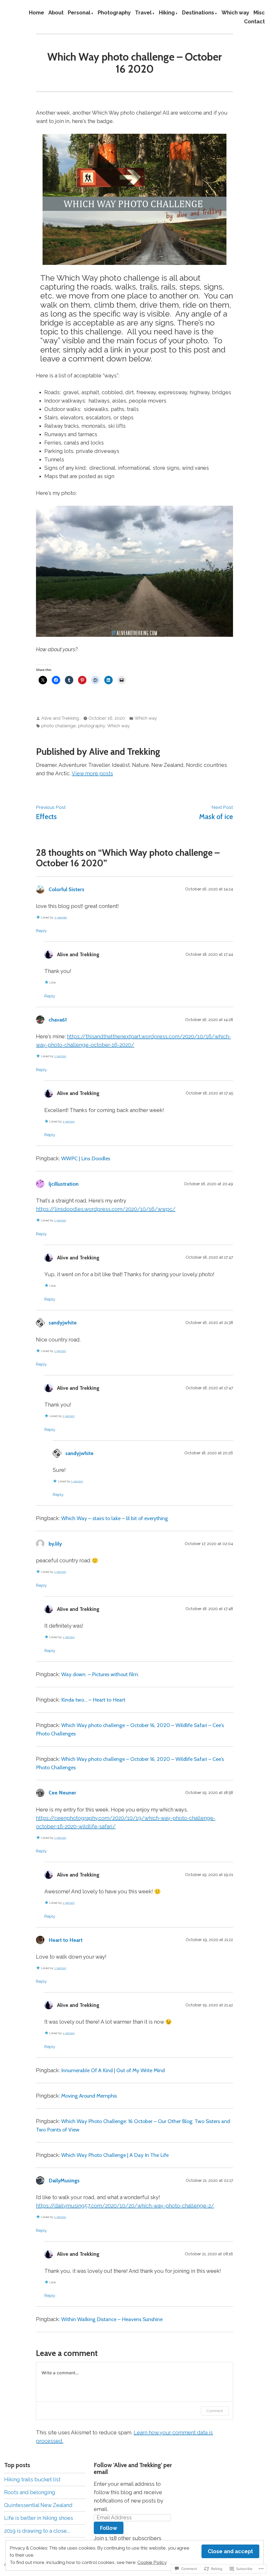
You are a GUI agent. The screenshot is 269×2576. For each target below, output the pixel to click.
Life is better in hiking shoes (39, 2518)
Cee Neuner (62, 1793)
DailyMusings (64, 2180)
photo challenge (59, 726)
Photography (114, 13)
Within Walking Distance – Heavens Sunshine (112, 2319)
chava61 (58, 1020)
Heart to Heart (66, 1940)
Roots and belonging (30, 2492)
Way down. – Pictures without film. (100, 1674)
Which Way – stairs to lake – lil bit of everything (115, 1518)
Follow (109, 2528)
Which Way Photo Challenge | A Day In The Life (115, 2155)
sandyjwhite (63, 1323)
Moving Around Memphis (89, 2096)
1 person (60, 1056)
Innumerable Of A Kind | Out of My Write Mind (113, 2070)
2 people (61, 917)
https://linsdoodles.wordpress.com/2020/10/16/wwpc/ (106, 1209)
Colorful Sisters (66, 889)
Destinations (198, 13)
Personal (79, 13)
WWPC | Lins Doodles (86, 1158)
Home (37, 13)
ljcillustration (64, 1184)
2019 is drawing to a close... (37, 2531)
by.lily (55, 1544)
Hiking (167, 13)
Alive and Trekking (60, 718)
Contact (254, 21)
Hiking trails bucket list (32, 2479)
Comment (215, 2411)
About (56, 13)
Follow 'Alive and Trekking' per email (133, 2468)
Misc (259, 13)
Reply (41, 931)
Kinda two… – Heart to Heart (93, 1700)
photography (92, 726)
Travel (143, 13)
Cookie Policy (152, 2562)
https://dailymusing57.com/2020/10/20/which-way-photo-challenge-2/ (125, 2206)
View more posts (92, 773)
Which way (235, 13)
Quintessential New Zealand (38, 2505)
